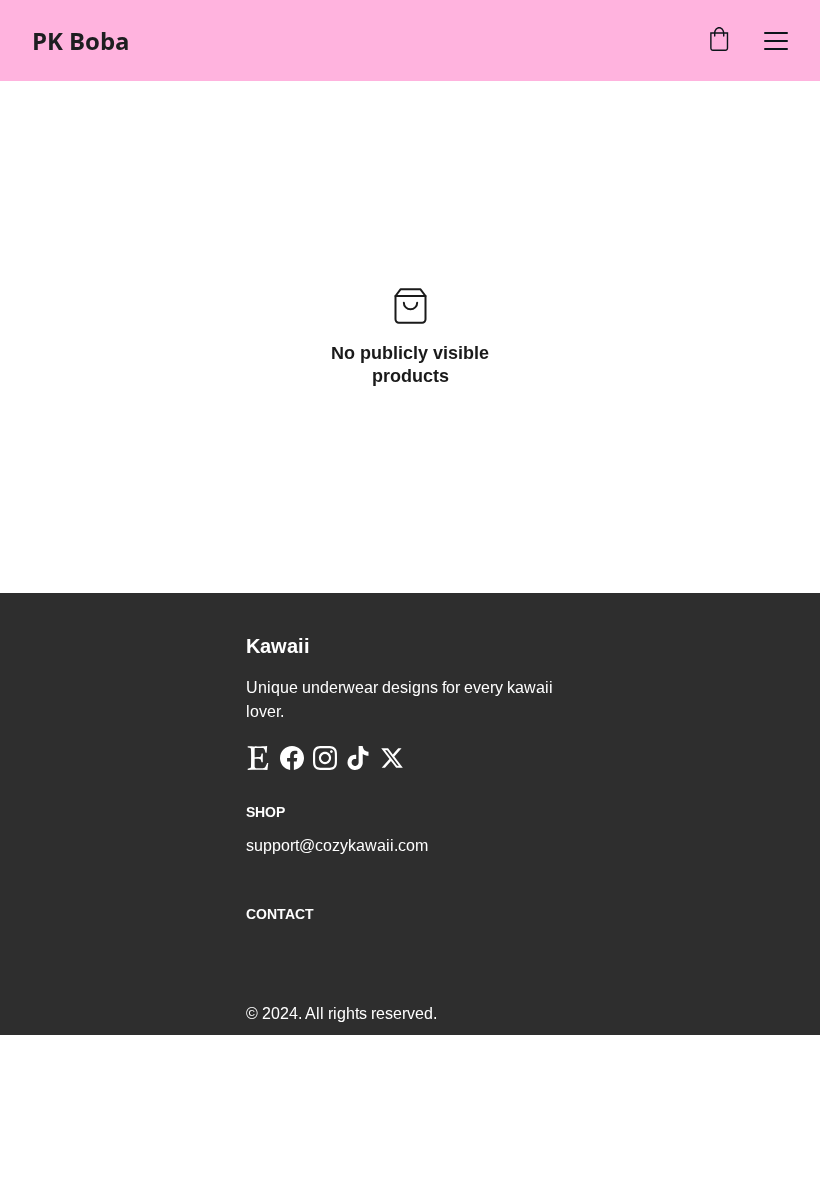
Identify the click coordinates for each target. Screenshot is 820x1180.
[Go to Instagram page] (325, 758)
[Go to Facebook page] (292, 758)
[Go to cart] (719, 41)
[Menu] (776, 41)
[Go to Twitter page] (392, 758)
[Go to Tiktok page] (358, 758)
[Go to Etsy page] (258, 758)
